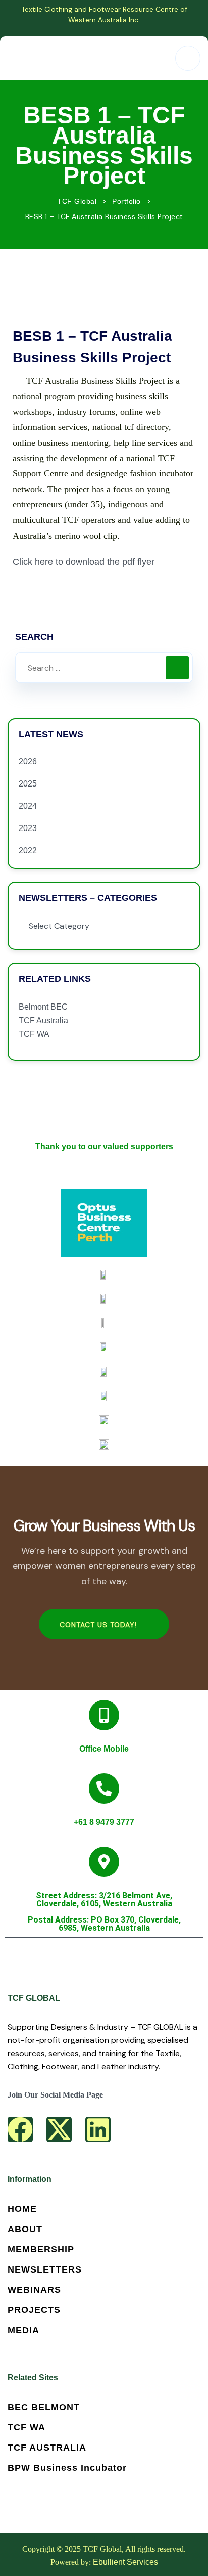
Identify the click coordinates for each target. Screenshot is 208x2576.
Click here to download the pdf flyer (84, 562)
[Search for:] (104, 668)
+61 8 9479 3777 (104, 1822)
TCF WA (34, 1034)
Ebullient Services (125, 2562)
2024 (28, 806)
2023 (28, 828)
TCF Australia (43, 1020)
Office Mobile (104, 1749)
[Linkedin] (98, 2129)
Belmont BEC (43, 1007)
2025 (28, 784)
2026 (28, 761)
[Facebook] (20, 2129)
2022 (28, 850)
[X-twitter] (59, 2129)
